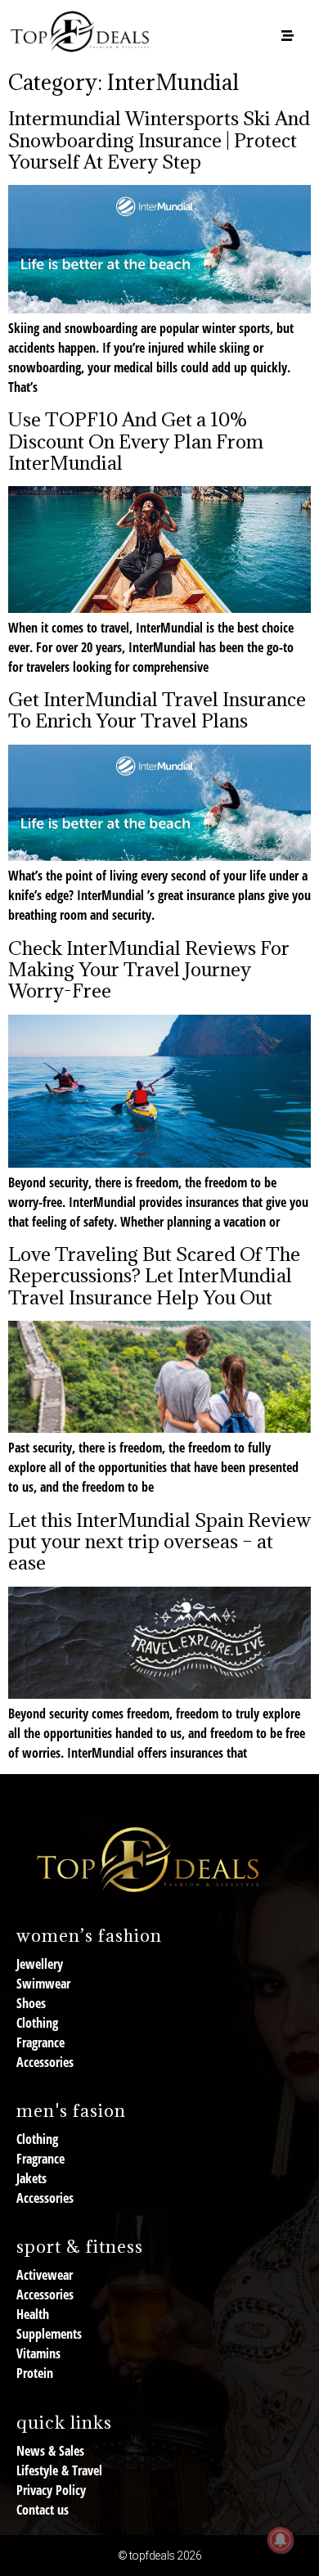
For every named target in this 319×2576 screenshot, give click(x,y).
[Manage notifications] (281, 2540)
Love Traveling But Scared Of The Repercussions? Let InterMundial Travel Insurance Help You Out (154, 1275)
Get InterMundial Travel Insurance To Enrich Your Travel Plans (157, 709)
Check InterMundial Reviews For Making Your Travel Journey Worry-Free (149, 969)
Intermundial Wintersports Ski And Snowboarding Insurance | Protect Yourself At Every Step (159, 140)
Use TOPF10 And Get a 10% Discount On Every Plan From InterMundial (136, 441)
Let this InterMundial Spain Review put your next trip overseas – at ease (159, 1541)
